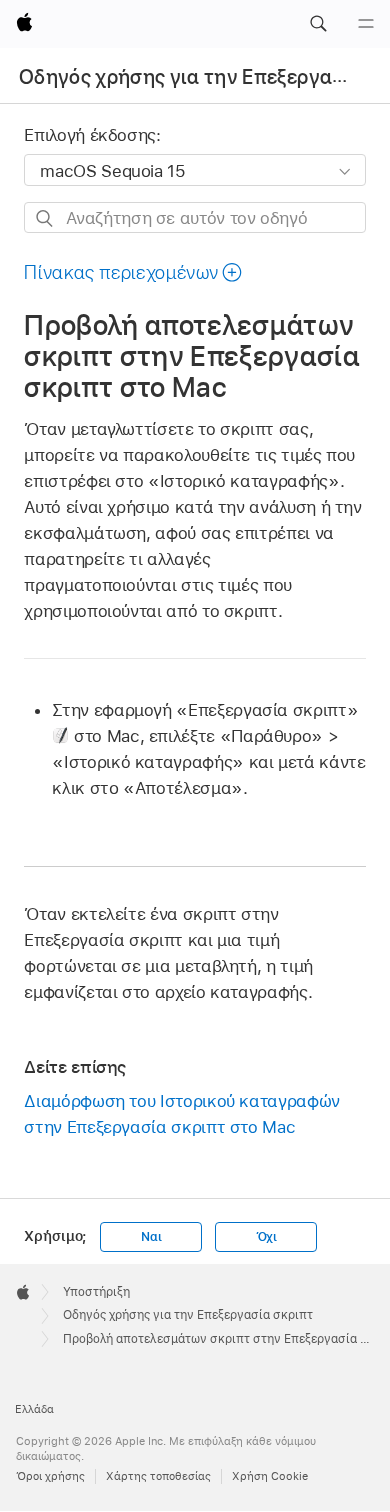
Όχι (266, 1237)
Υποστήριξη (96, 1292)
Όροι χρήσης (50, 1476)
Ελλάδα (34, 1409)
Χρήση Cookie (270, 1476)
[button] (318, 24)
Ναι (151, 1237)
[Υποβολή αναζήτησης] (45, 218)
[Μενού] (366, 24)
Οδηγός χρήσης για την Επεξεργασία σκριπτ (188, 1315)
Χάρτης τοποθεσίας (158, 1476)
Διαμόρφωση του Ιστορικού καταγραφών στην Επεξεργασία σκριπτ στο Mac (182, 1114)
